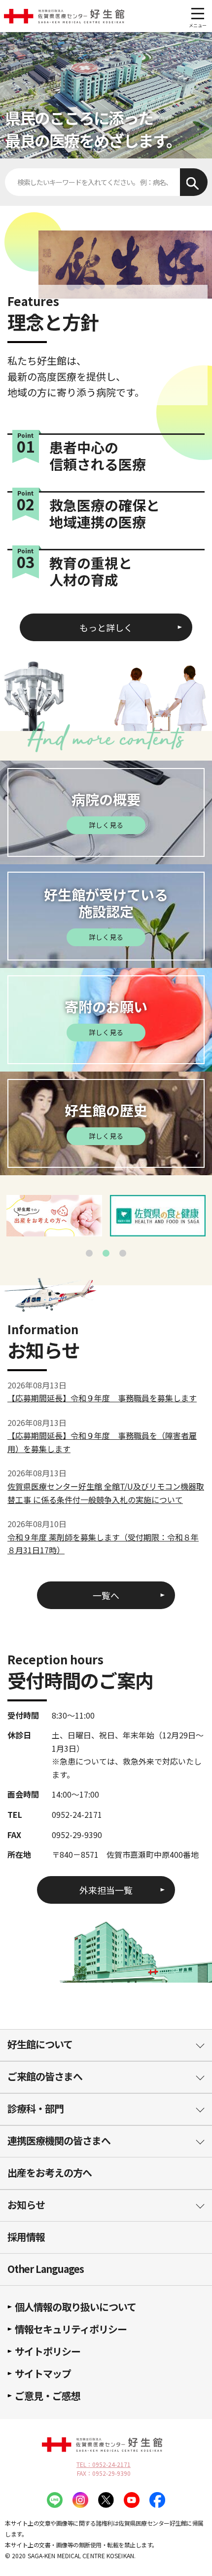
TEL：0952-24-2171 (104, 2464)
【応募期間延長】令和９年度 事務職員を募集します (102, 1398)
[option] (54, 1216)
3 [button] (123, 1253)
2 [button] (106, 1253)
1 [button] (89, 1253)
